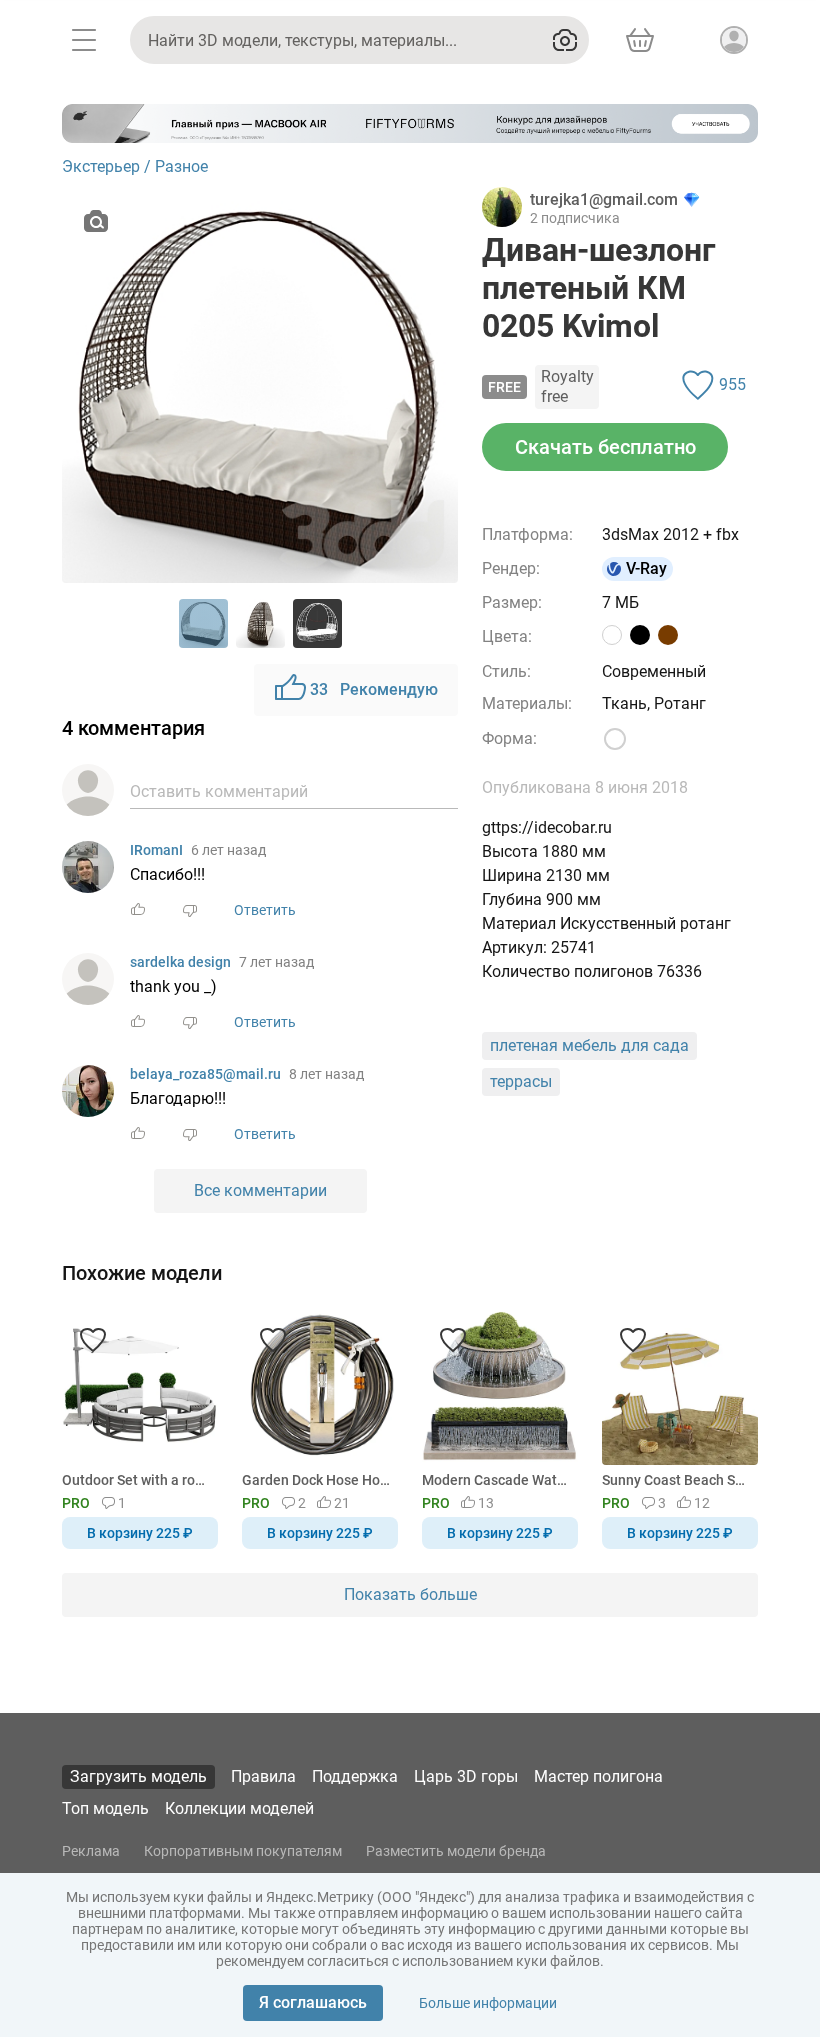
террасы (521, 1081)
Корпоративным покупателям (243, 1851)
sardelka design (180, 962)
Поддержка (355, 1776)
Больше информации (488, 2003)
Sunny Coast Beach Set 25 (676, 1480)
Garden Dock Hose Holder (316, 1480)
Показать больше (410, 1594)
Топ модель (105, 1808)
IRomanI (156, 850)
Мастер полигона (598, 1776)
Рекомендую (374, 689)
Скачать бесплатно (605, 447)
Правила (263, 1776)
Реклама (91, 1851)
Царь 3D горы (466, 1776)
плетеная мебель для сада (589, 1045)
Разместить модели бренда (456, 1851)
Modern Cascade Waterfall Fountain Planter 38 (496, 1480)
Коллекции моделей (239, 1808)
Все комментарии (260, 1190)
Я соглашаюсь (313, 2002)
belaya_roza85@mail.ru (205, 1074)
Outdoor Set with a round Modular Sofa (136, 1480)
